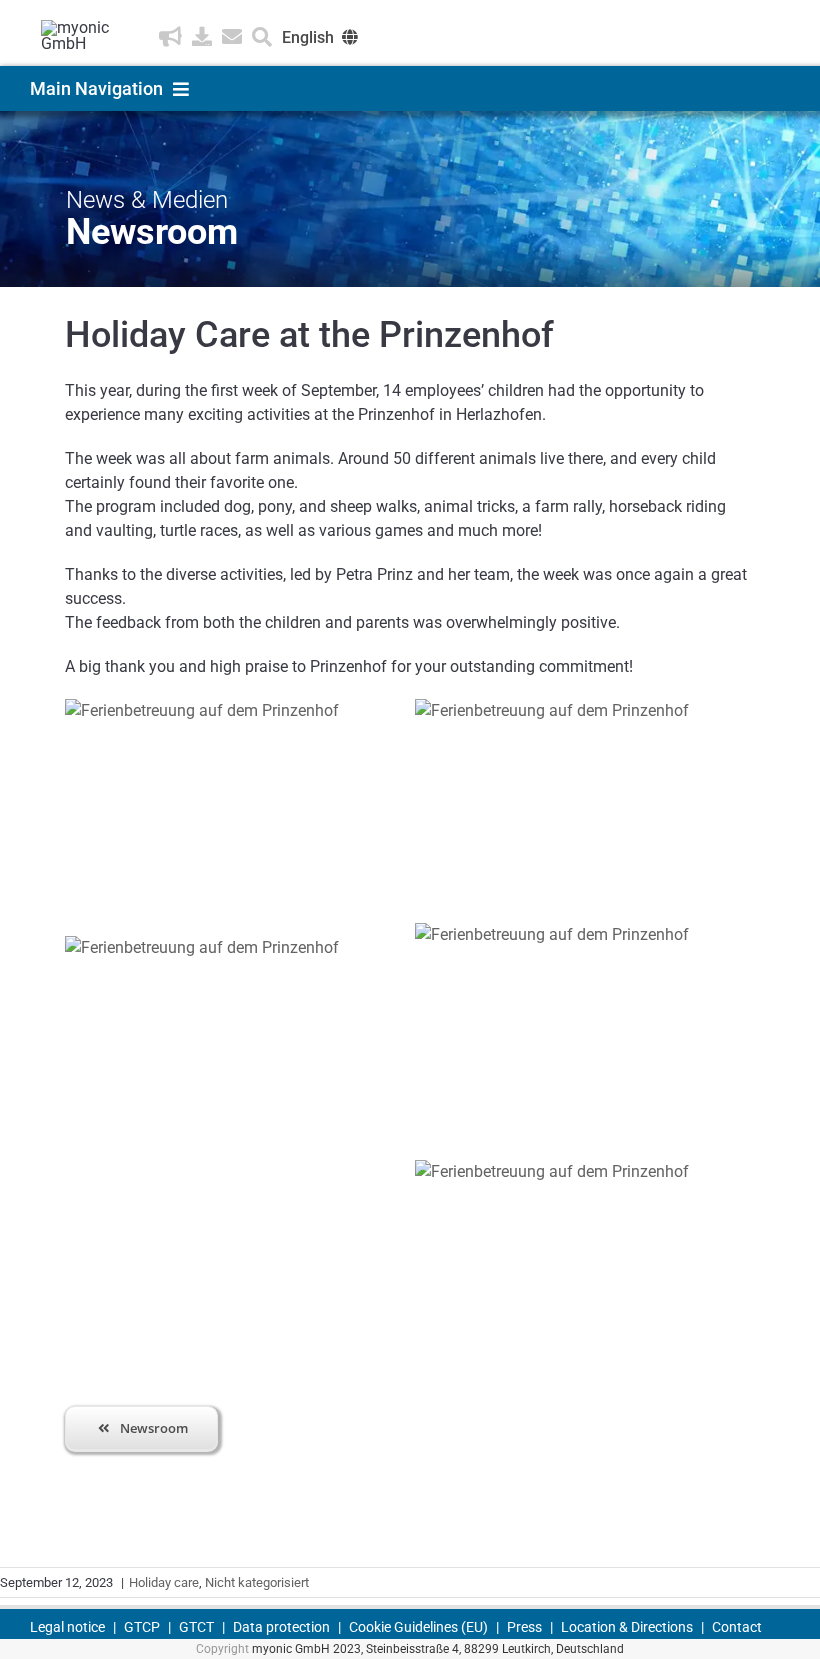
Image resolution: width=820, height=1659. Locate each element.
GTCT (196, 1627)
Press (524, 1627)
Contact (737, 1627)
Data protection (281, 1627)
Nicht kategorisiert (257, 1582)
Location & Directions (627, 1627)
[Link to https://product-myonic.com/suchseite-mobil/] (262, 37)
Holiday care (164, 1582)
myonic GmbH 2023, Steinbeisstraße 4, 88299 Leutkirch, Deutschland (438, 1649)
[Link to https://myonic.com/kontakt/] (232, 37)
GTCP (142, 1627)
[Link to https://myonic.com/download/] (202, 37)
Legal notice (67, 1627)
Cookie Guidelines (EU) (418, 1627)
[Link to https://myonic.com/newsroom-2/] (170, 37)
